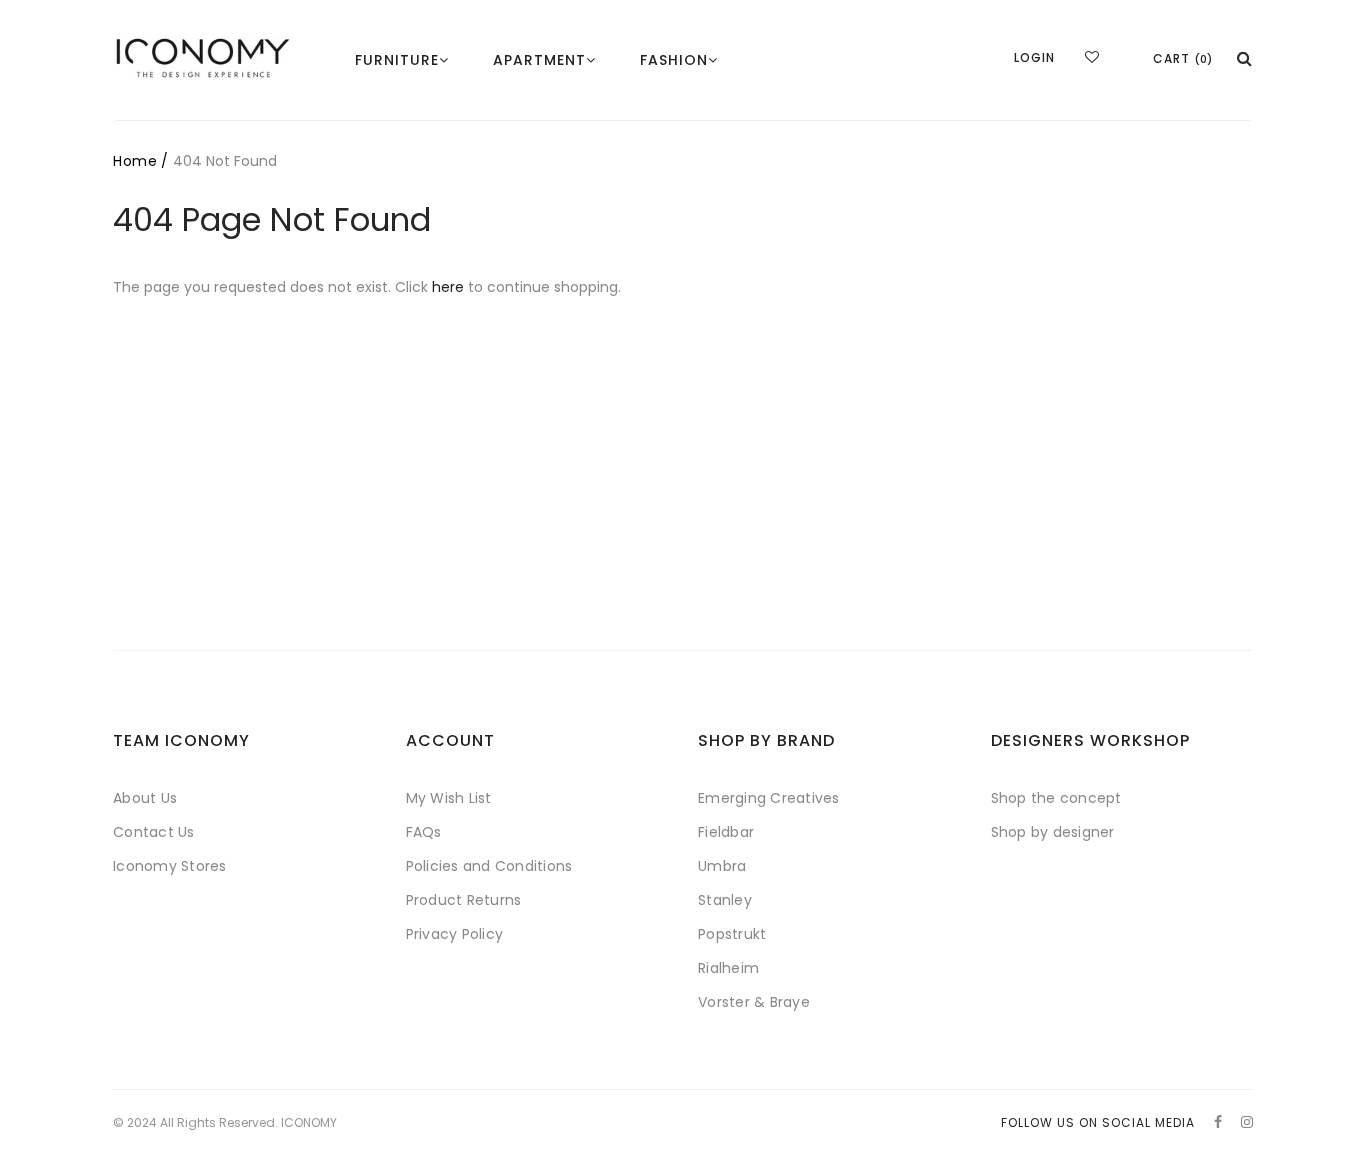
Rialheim (728, 968)
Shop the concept (1056, 798)
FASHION (674, 60)
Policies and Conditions (489, 866)
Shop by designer (1053, 832)
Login (1034, 57)
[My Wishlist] (1092, 57)
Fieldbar (726, 832)
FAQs (424, 832)
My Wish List (449, 798)
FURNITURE (397, 60)
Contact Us (154, 832)
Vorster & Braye (754, 1002)
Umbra (722, 866)
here (448, 287)
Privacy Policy (455, 934)
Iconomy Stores (170, 866)
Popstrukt (732, 934)
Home (135, 161)
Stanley (725, 900)
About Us (145, 798)
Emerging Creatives (769, 798)
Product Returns (464, 900)
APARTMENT (539, 60)
